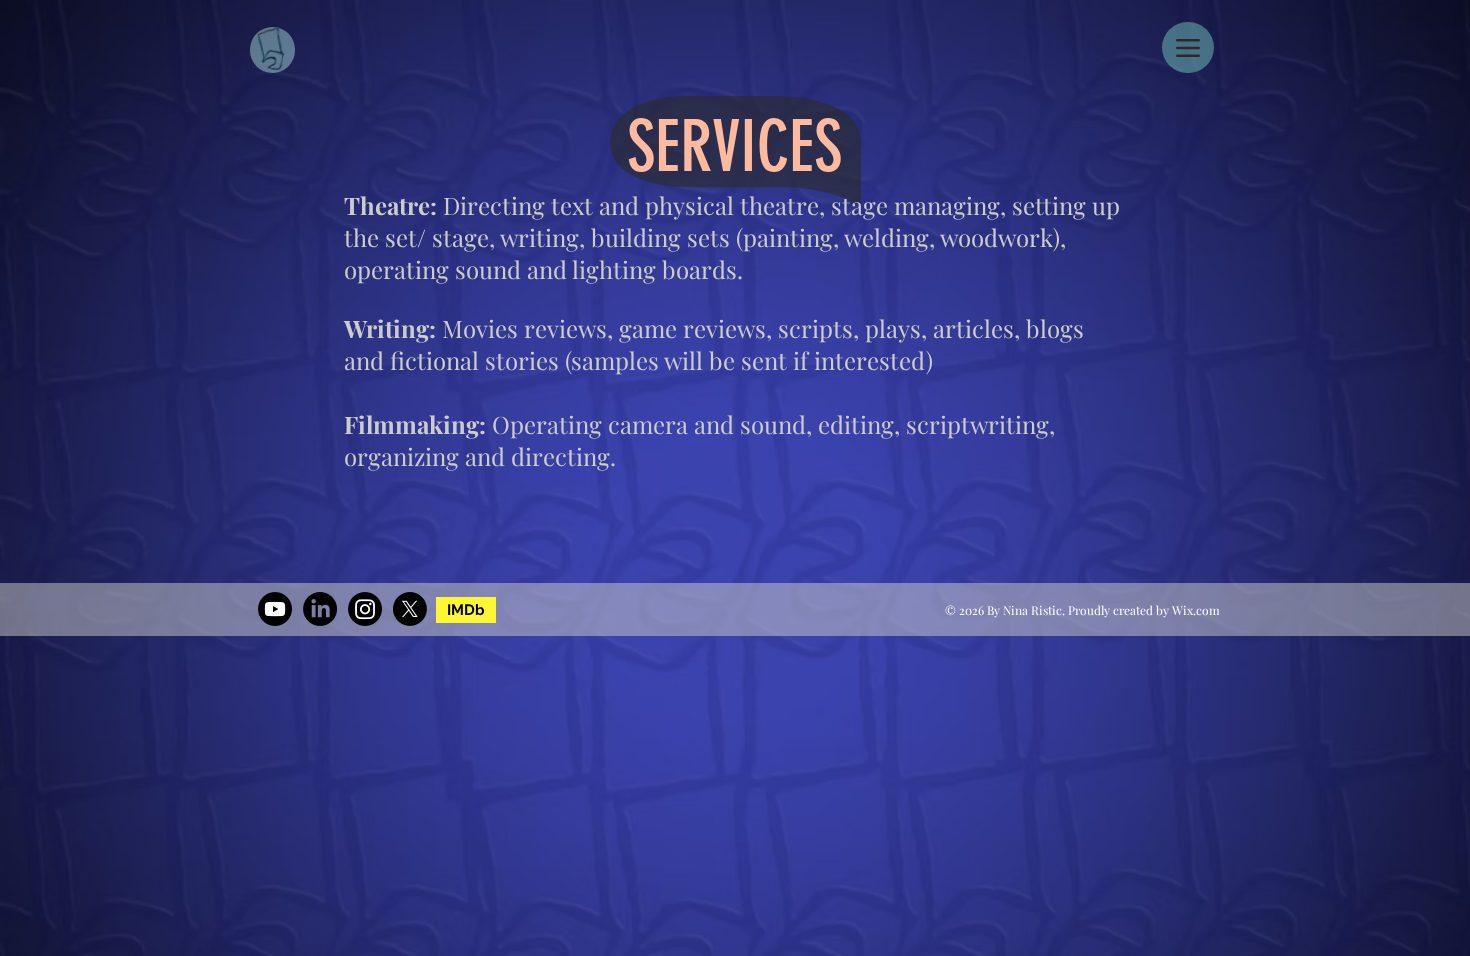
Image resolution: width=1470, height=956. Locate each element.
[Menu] (1188, 47)
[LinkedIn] (320, 609)
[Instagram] (365, 609)
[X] (410, 609)
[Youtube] (275, 609)
